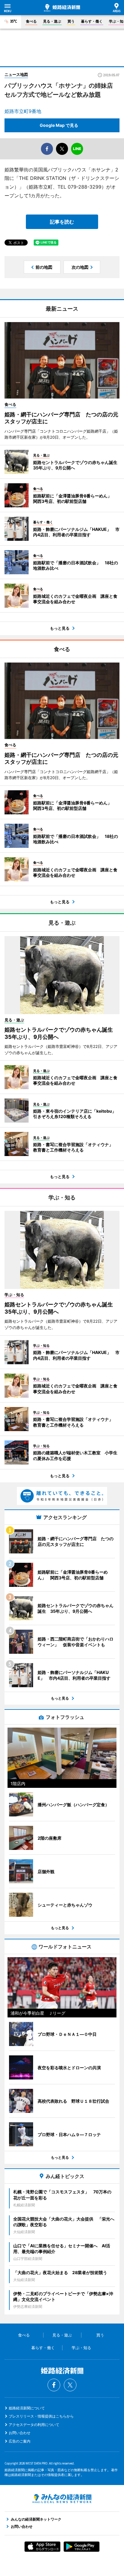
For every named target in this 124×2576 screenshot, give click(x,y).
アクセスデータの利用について (34, 2425)
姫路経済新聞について (27, 2408)
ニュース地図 (16, 74)
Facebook (54, 2385)
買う (71, 21)
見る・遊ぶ (52, 21)
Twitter (70, 2385)
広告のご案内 (20, 2441)
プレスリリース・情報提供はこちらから (41, 2416)
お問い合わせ (20, 2433)
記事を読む (62, 222)
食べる (31, 21)
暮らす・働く (92, 21)
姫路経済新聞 (62, 8)
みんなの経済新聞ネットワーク (62, 2499)
